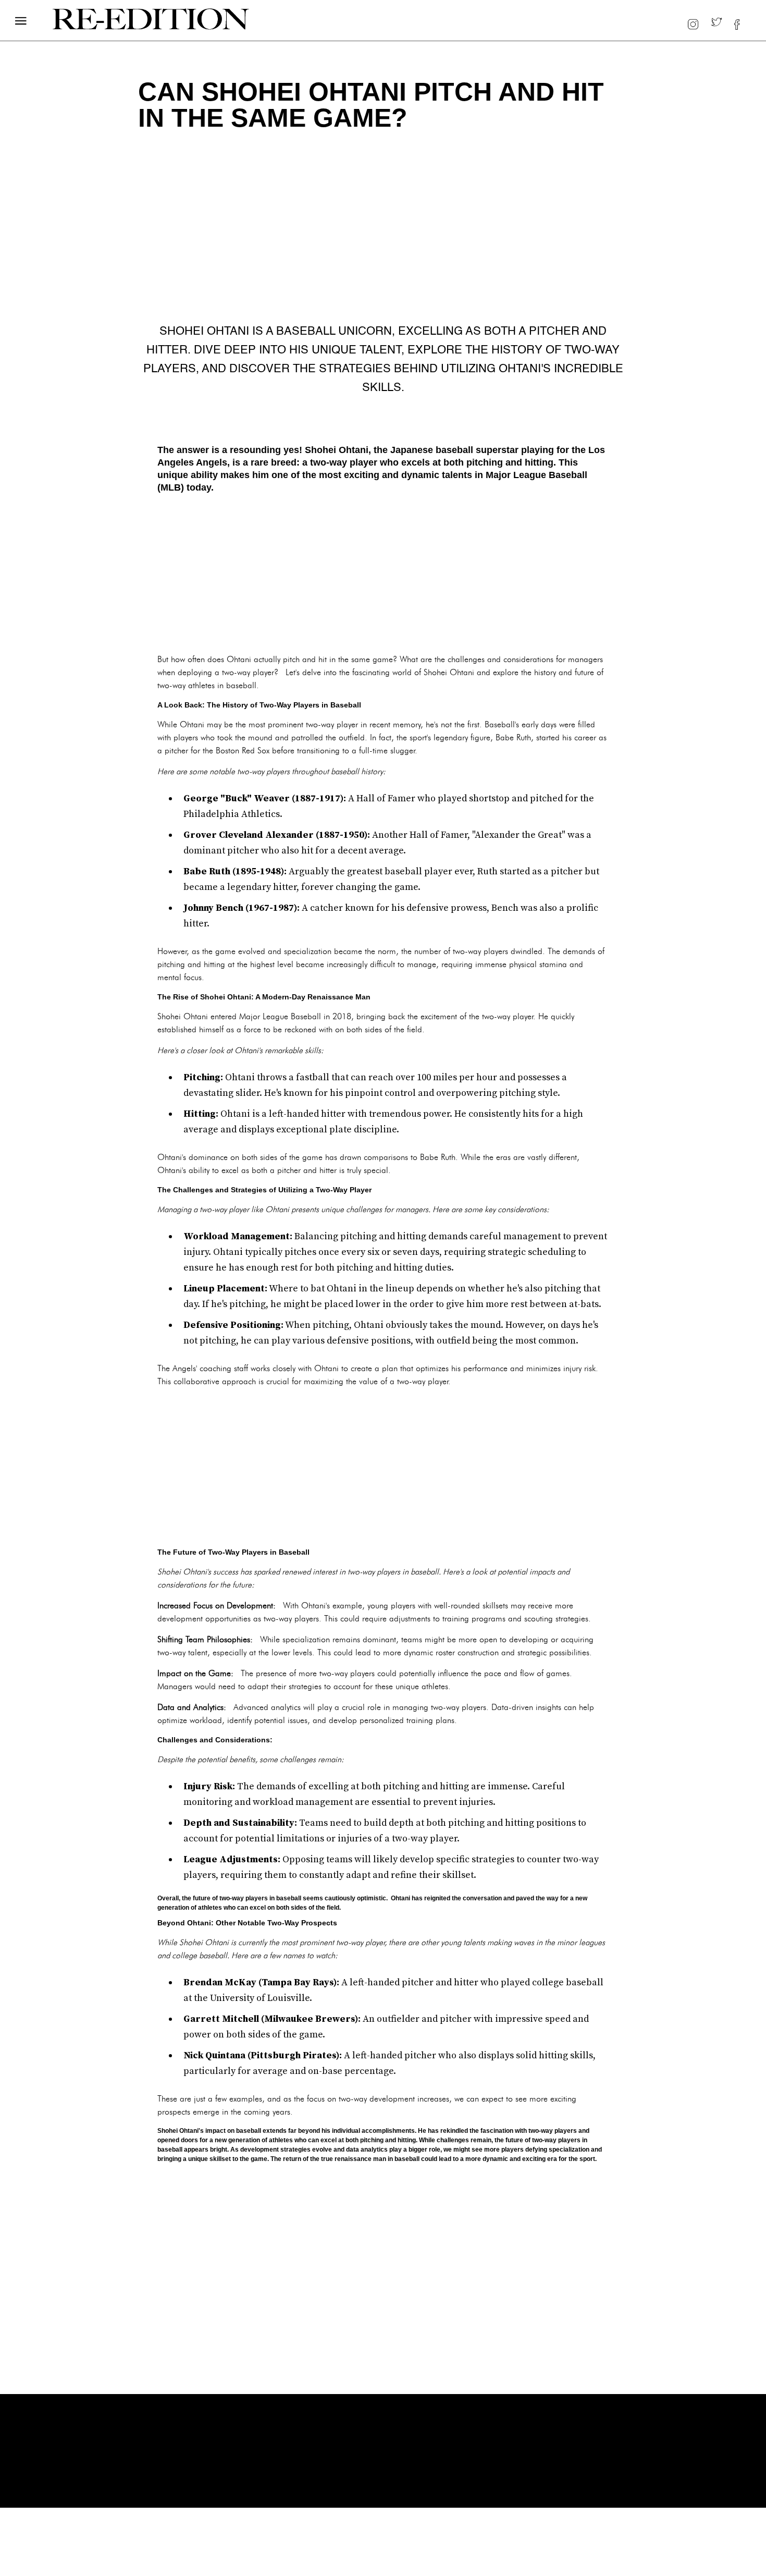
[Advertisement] (383, 572)
